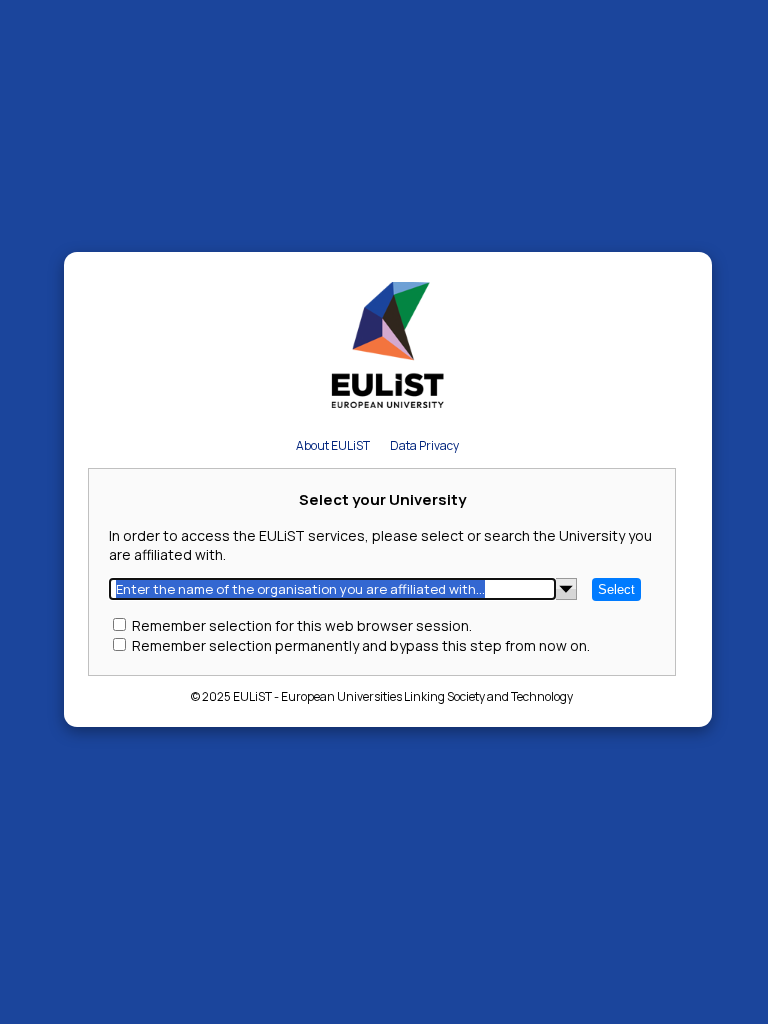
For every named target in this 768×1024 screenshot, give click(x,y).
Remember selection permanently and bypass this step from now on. (361, 645)
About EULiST (333, 445)
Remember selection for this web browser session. (302, 625)
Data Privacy (424, 445)
